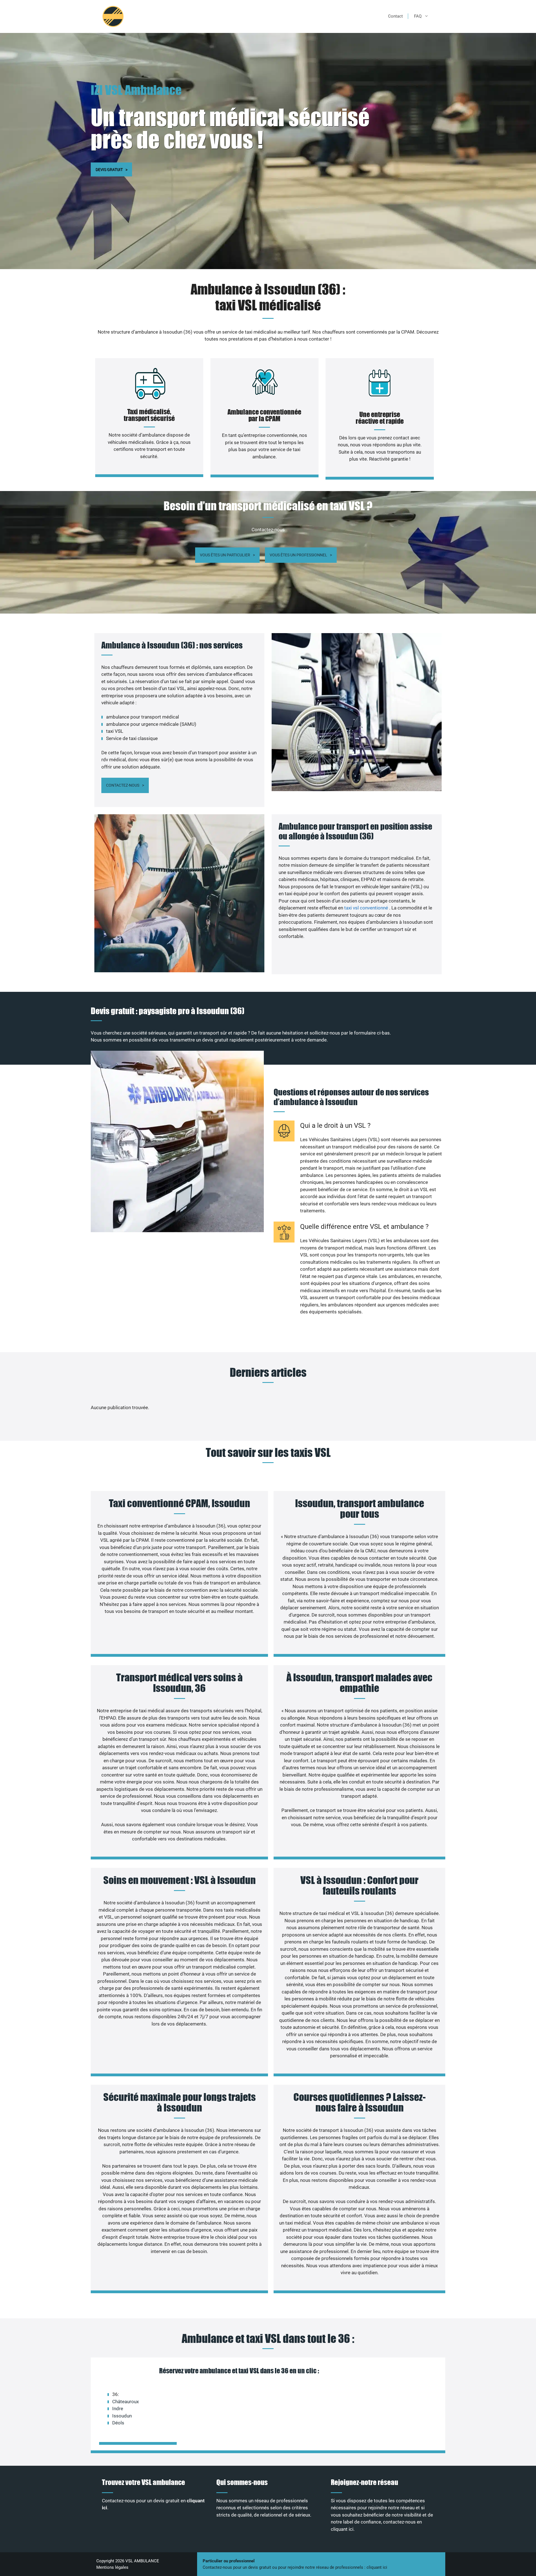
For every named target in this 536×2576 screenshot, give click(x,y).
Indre (118, 2409)
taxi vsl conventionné (367, 908)
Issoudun (122, 2416)
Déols (118, 2423)
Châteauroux (125, 2402)
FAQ (418, 16)
